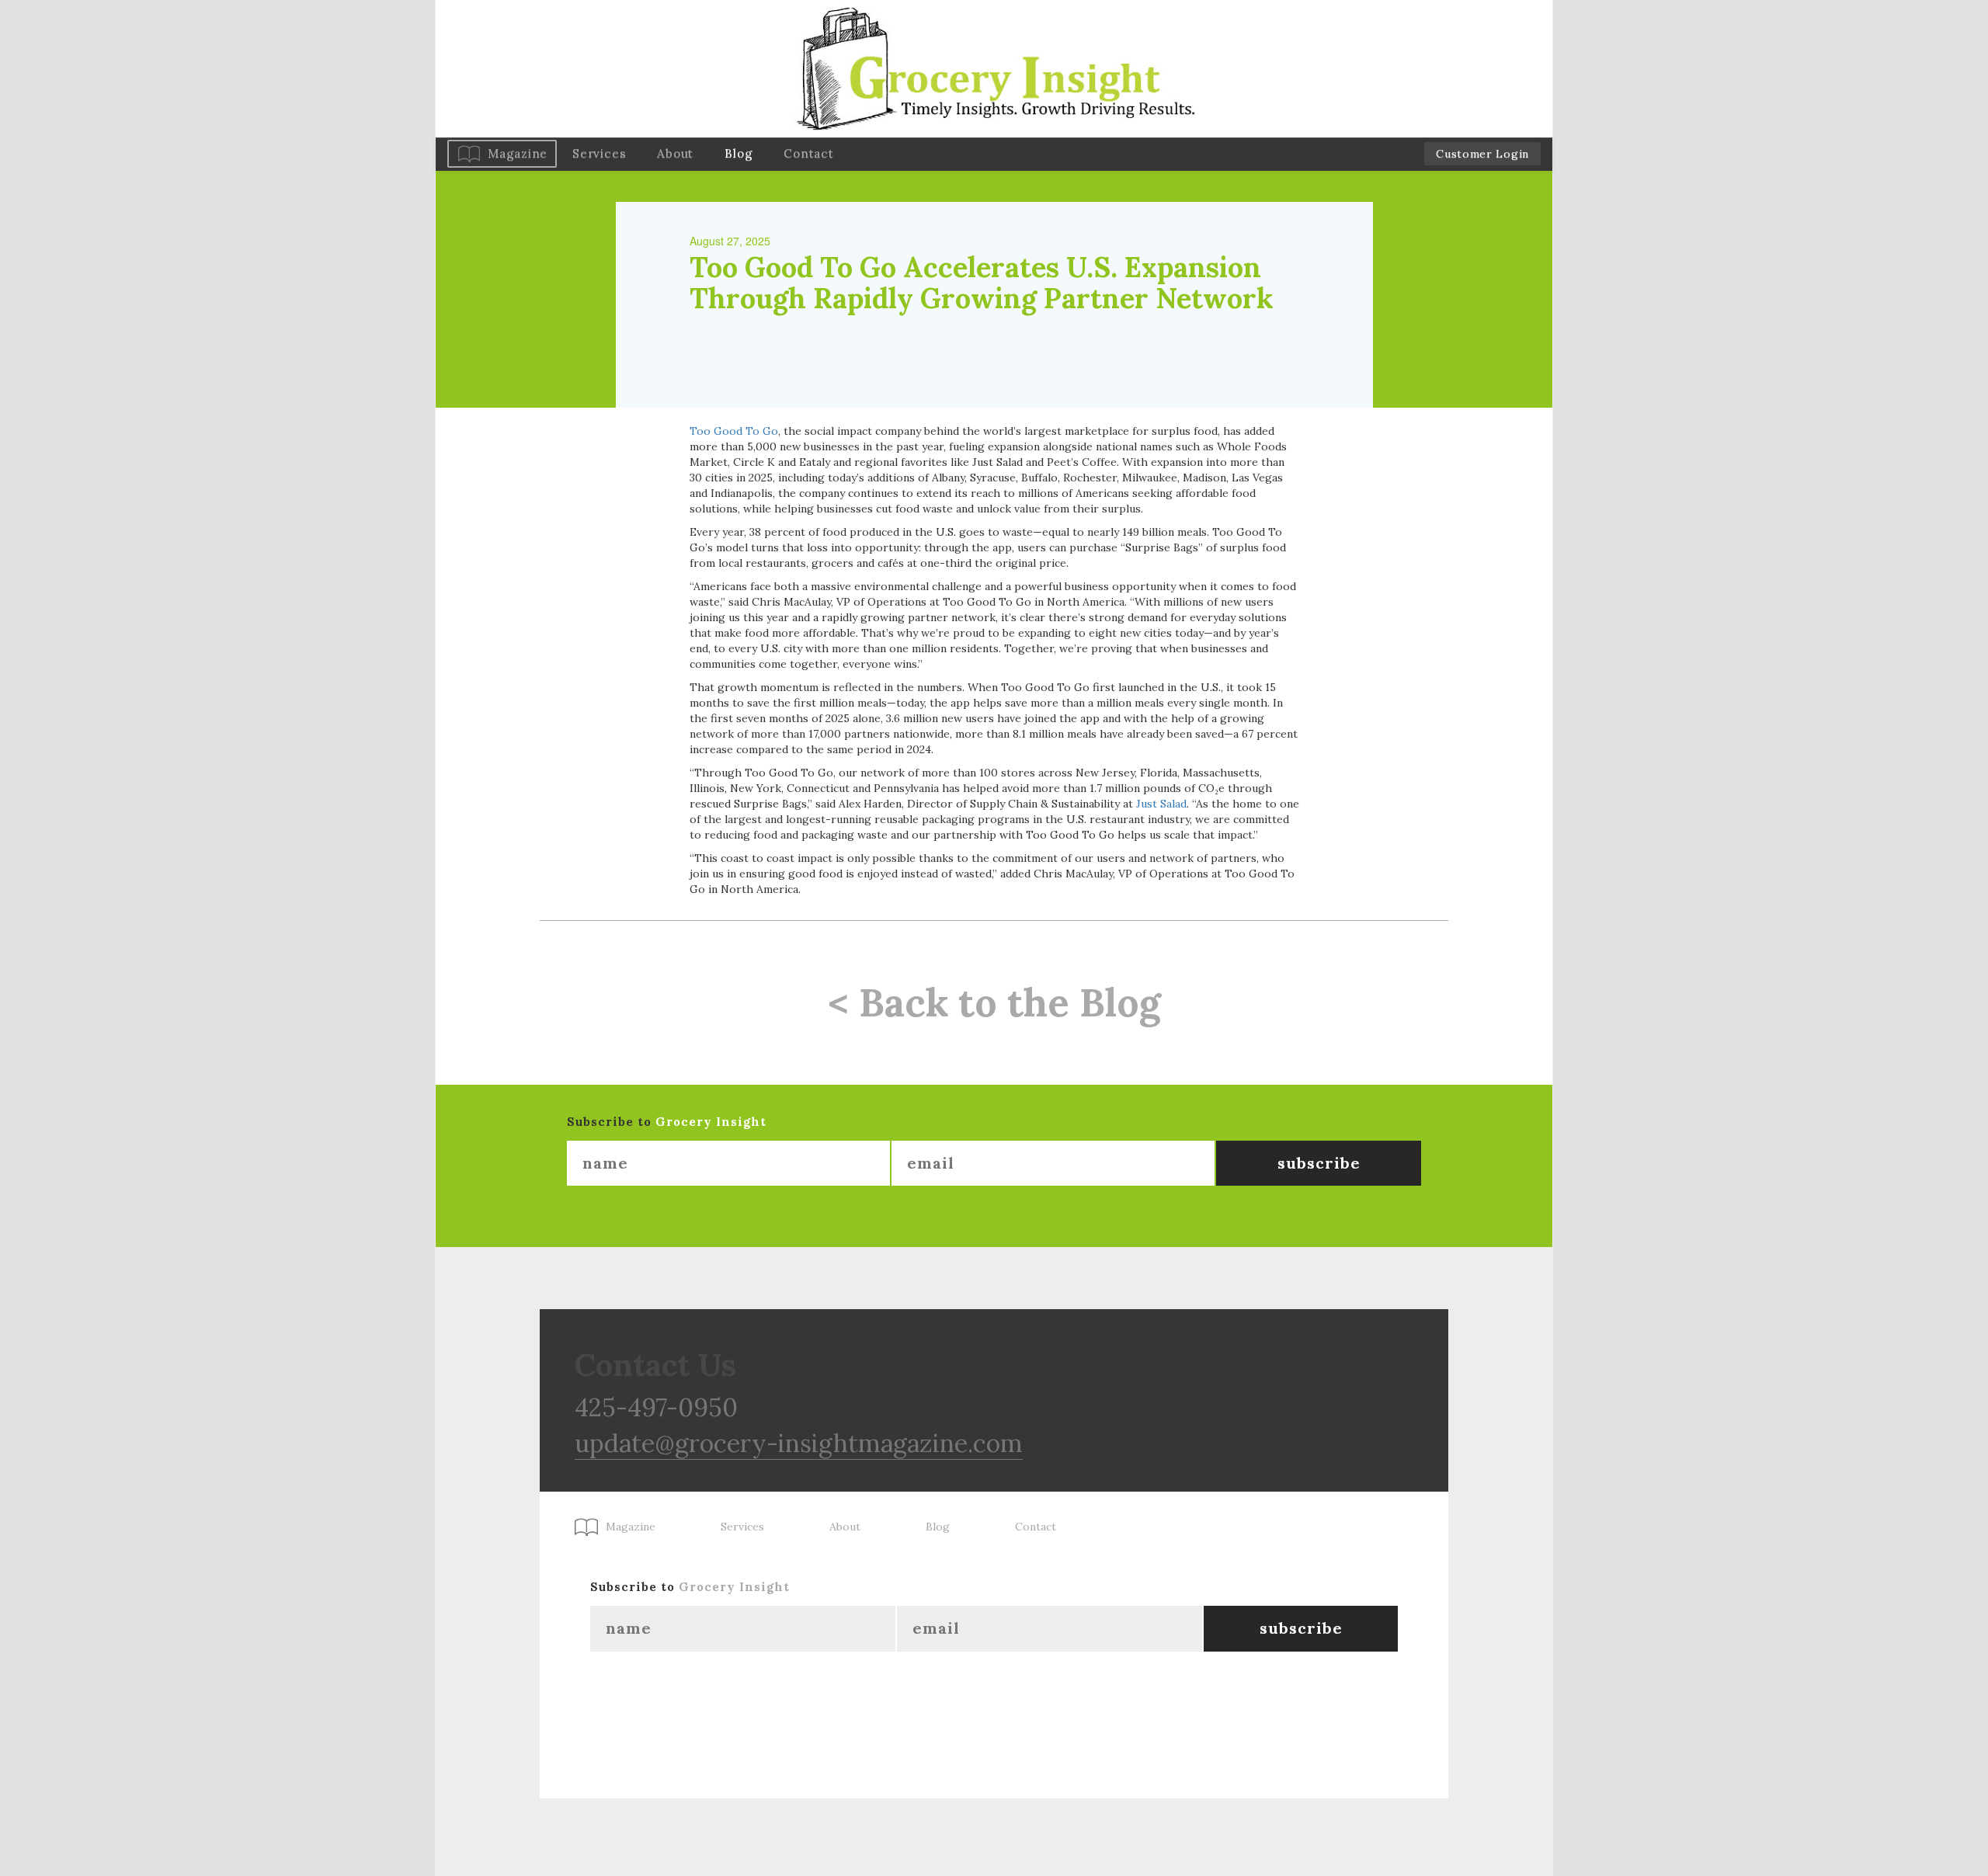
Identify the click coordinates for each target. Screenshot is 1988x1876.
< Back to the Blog (994, 1002)
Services (599, 153)
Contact (808, 153)
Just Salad (1161, 804)
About (675, 153)
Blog (739, 153)
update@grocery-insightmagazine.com (799, 1443)
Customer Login (1482, 154)
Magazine (518, 153)
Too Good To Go (734, 431)
